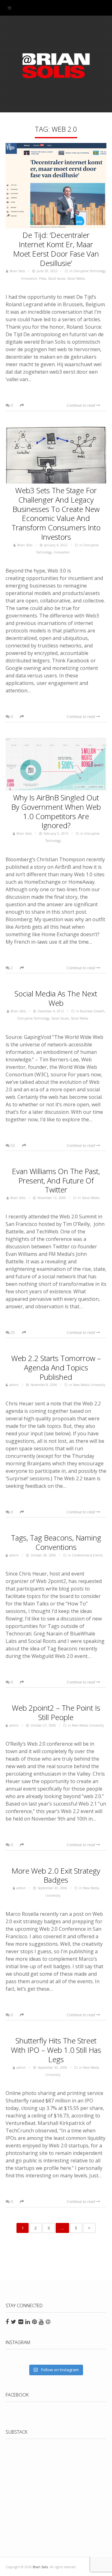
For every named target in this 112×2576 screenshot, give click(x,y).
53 (12, 1145)
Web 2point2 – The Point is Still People (56, 1712)
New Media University (89, 1385)
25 (12, 1332)
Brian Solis (56, 66)
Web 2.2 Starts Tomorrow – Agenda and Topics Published (56, 1367)
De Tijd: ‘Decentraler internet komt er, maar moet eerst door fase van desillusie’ (56, 249)
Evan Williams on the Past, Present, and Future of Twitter (56, 1180)
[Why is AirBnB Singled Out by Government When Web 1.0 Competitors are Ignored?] (56, 765)
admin (14, 1385)
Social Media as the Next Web (56, 998)
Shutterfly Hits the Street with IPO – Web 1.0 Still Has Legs (56, 2050)
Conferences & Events (87, 1555)
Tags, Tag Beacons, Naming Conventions (56, 1542)
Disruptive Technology (89, 271)
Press (42, 278)
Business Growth (92, 1011)
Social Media (76, 278)
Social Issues (57, 278)
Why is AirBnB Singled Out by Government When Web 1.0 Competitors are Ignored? (56, 811)
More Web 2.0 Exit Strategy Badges (56, 1875)
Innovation (29, 278)
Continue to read (81, 405)
